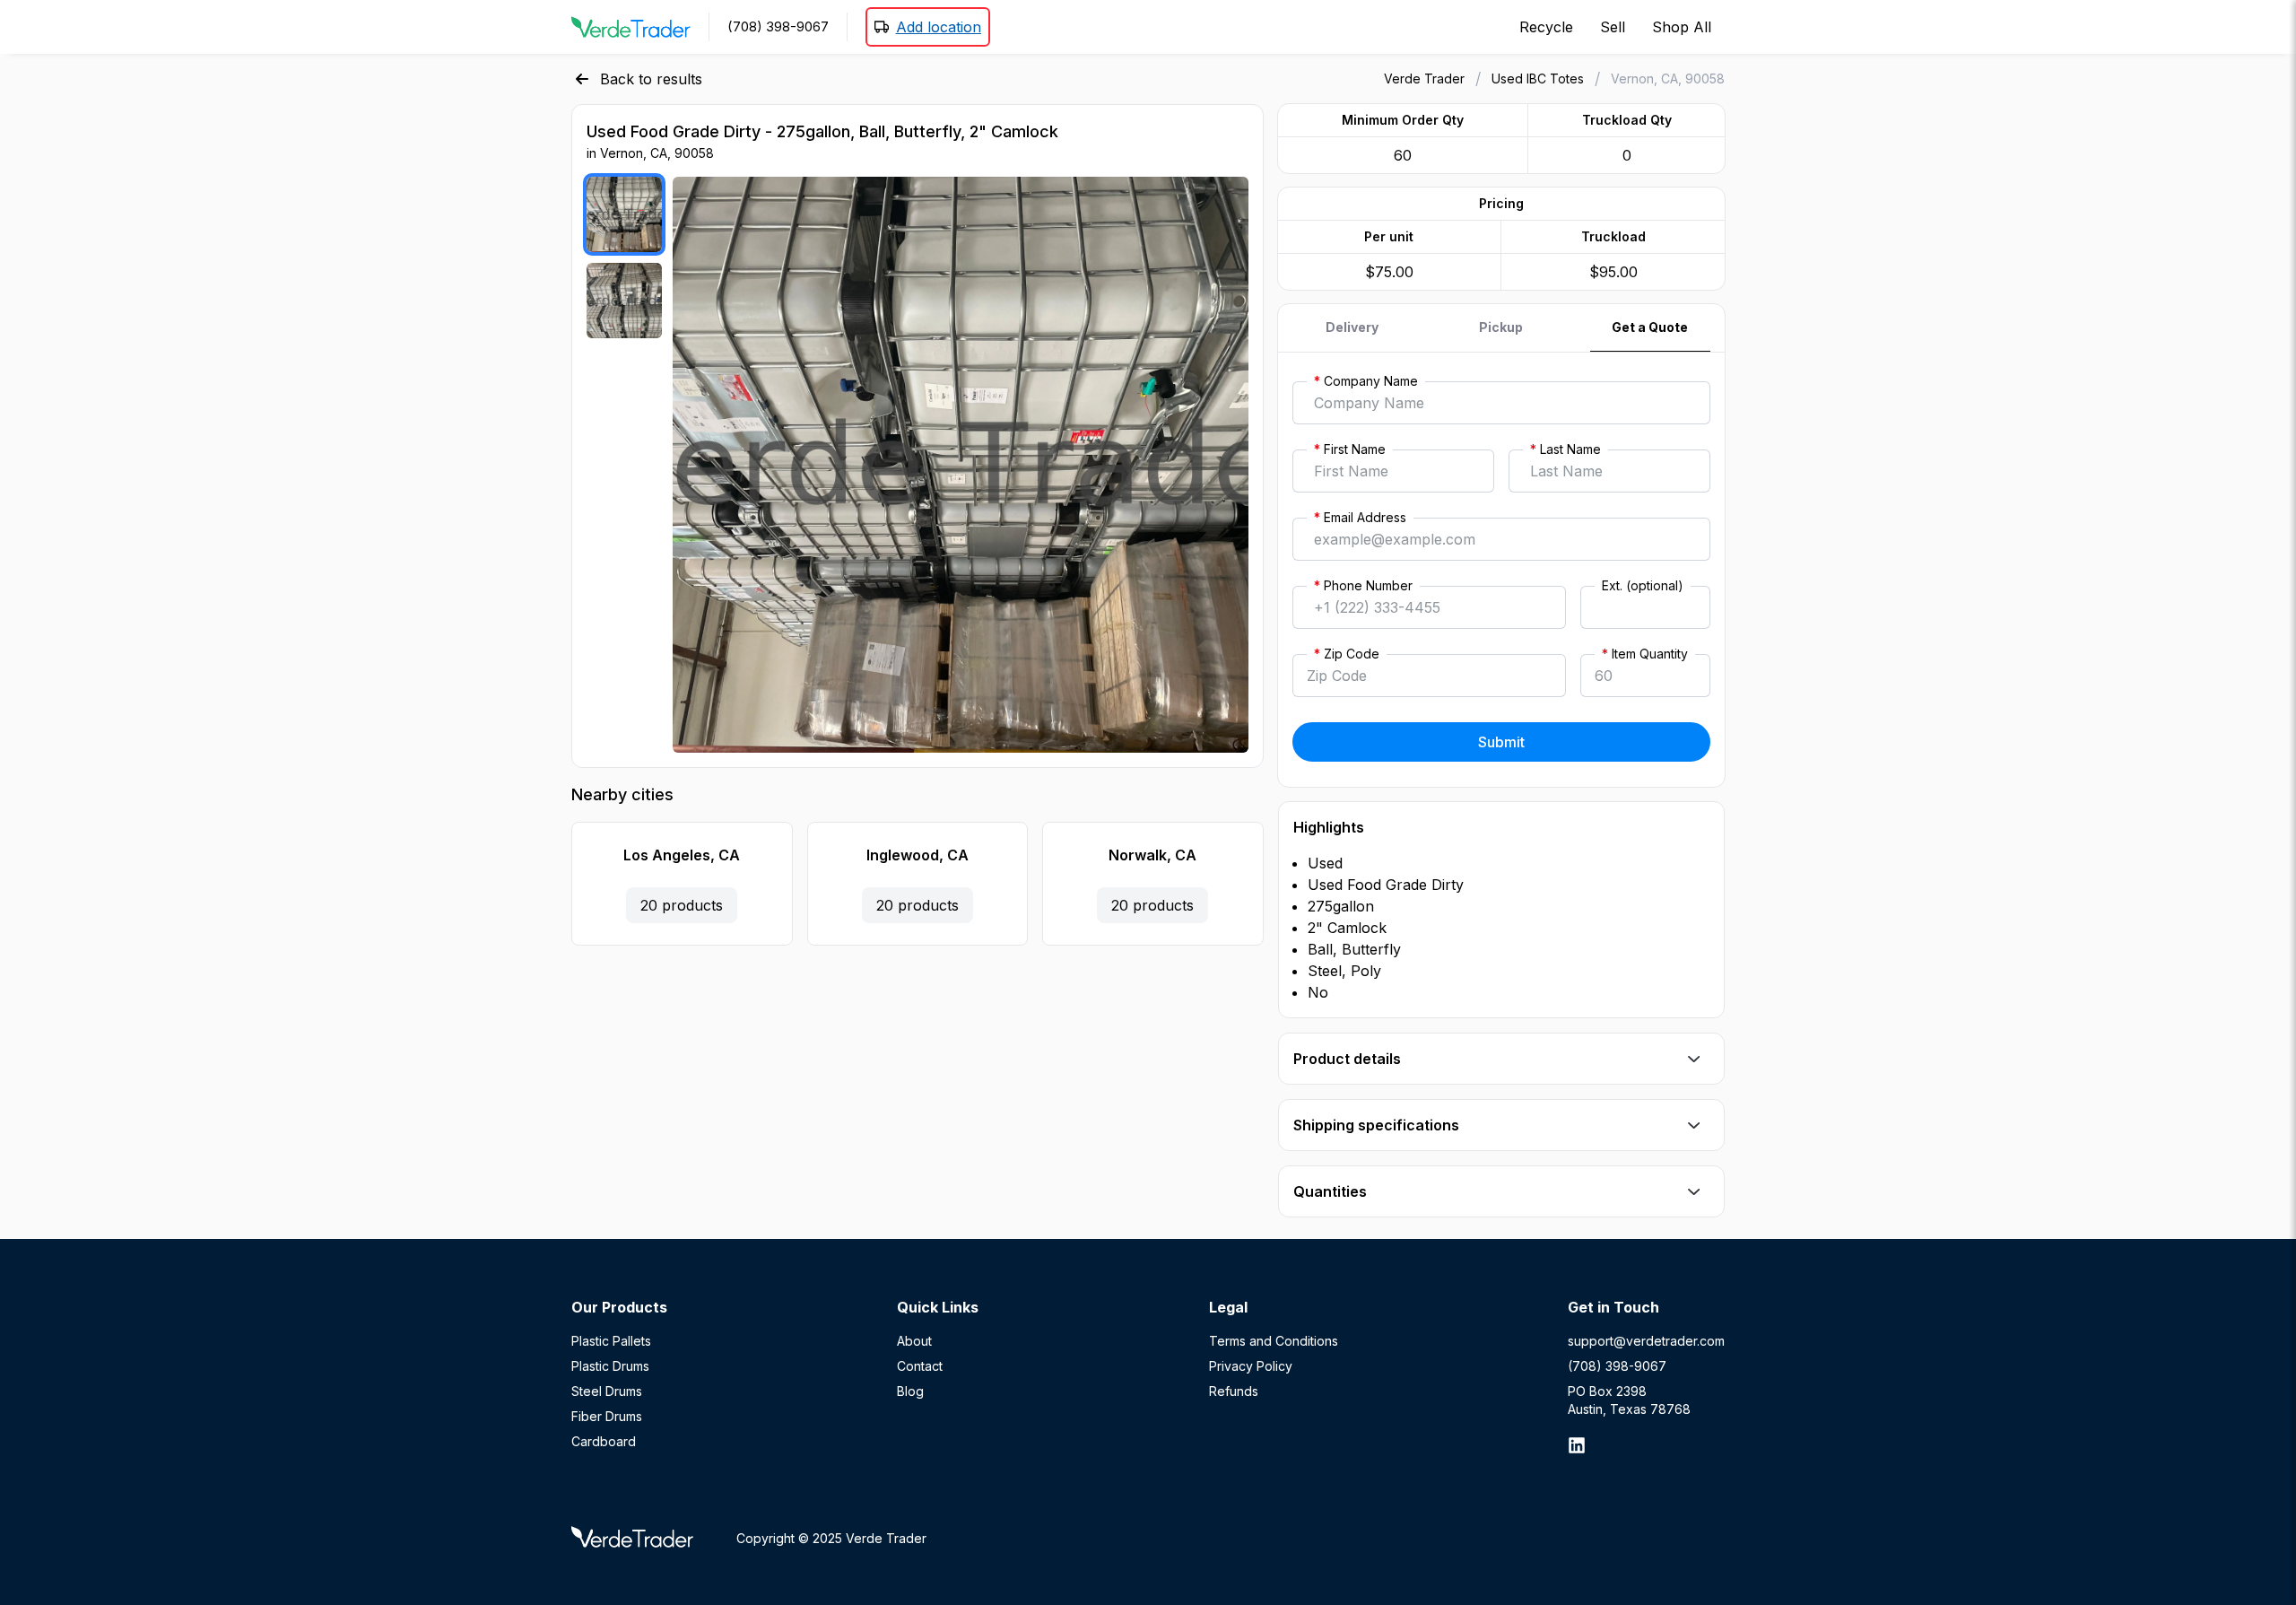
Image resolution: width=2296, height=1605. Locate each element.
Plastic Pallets (611, 1341)
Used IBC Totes (1538, 79)
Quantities (1330, 1191)
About (914, 1341)
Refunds (1234, 1391)
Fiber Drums (607, 1416)
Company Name (1366, 381)
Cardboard (604, 1441)
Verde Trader (1424, 79)
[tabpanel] (1501, 570)
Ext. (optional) (1643, 585)
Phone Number (1363, 585)
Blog (910, 1391)
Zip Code (1347, 654)
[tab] (1352, 328)
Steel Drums (607, 1391)
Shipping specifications (1376, 1125)
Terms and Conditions (1274, 1341)
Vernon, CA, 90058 (1668, 79)
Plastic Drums (610, 1366)
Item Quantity (1645, 654)
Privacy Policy (1251, 1366)
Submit (1501, 742)
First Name (1350, 449)
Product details (1347, 1059)
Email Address (1360, 517)
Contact (920, 1366)
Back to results (651, 79)
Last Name (1565, 449)
